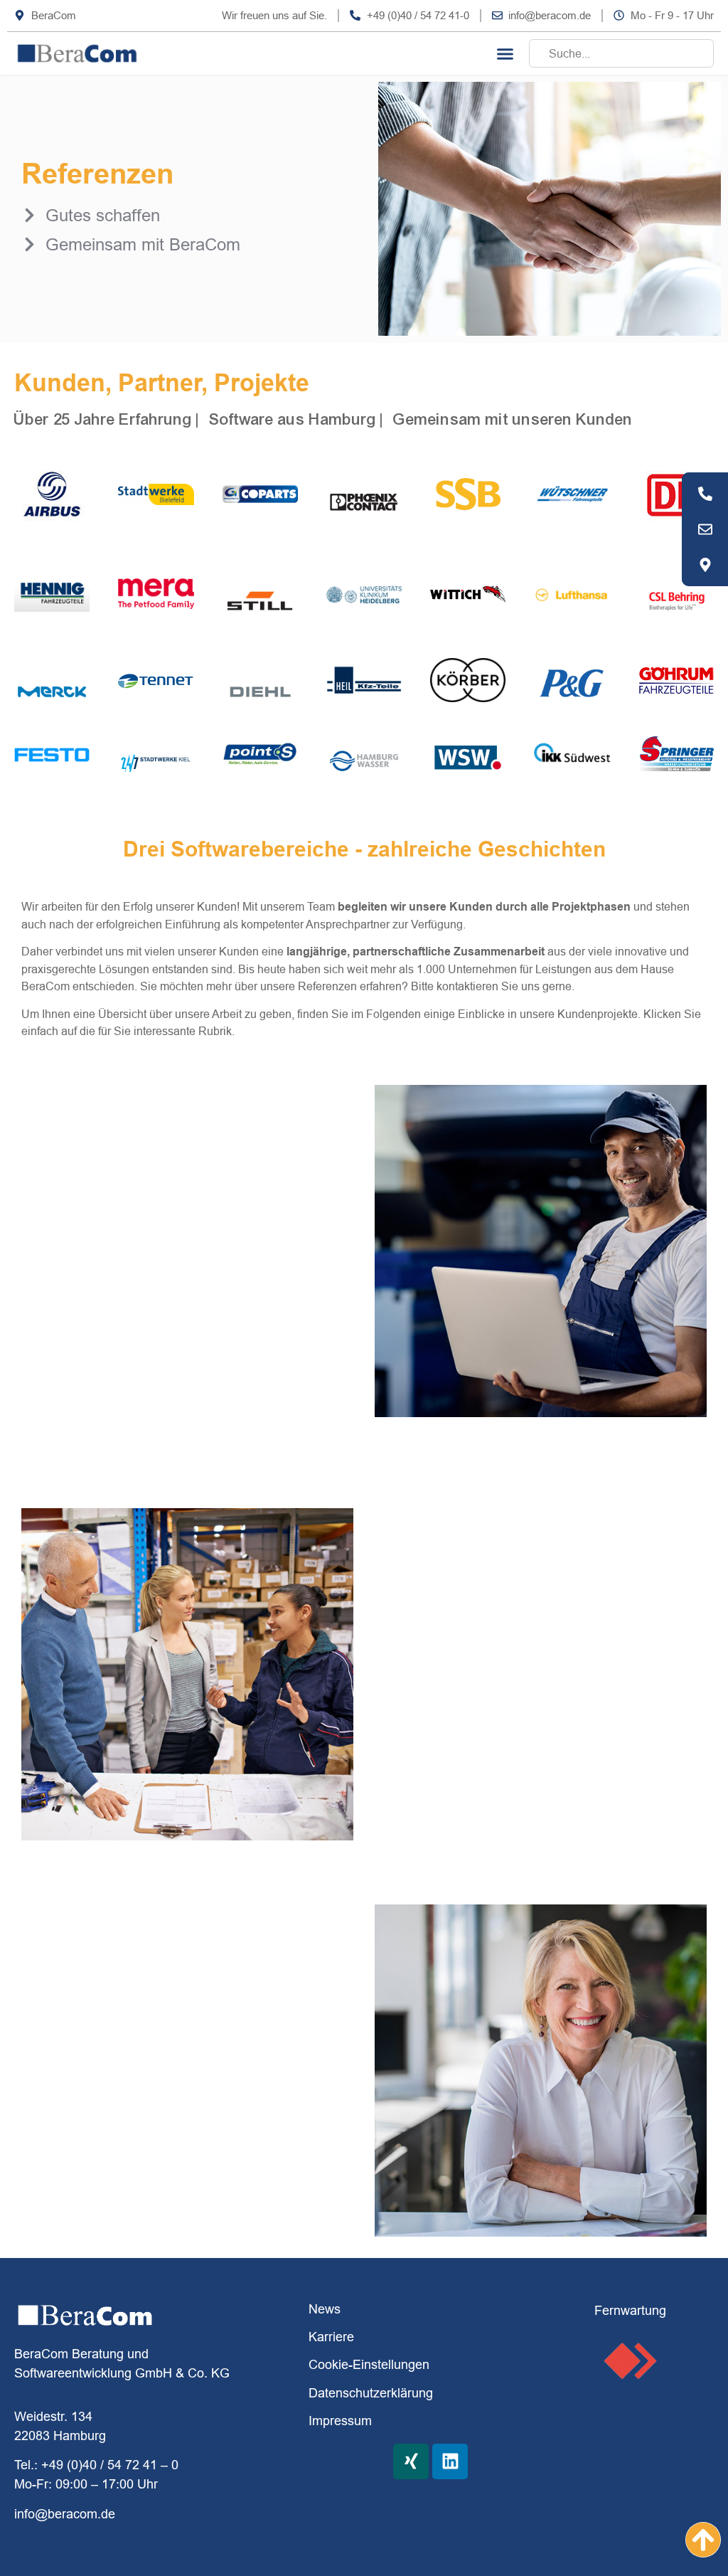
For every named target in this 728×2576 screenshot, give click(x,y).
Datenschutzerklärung (371, 2393)
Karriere (331, 2337)
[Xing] (411, 2461)
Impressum (340, 2421)
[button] (505, 53)
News (325, 2309)
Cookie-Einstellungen (369, 2364)
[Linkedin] (450, 2461)
